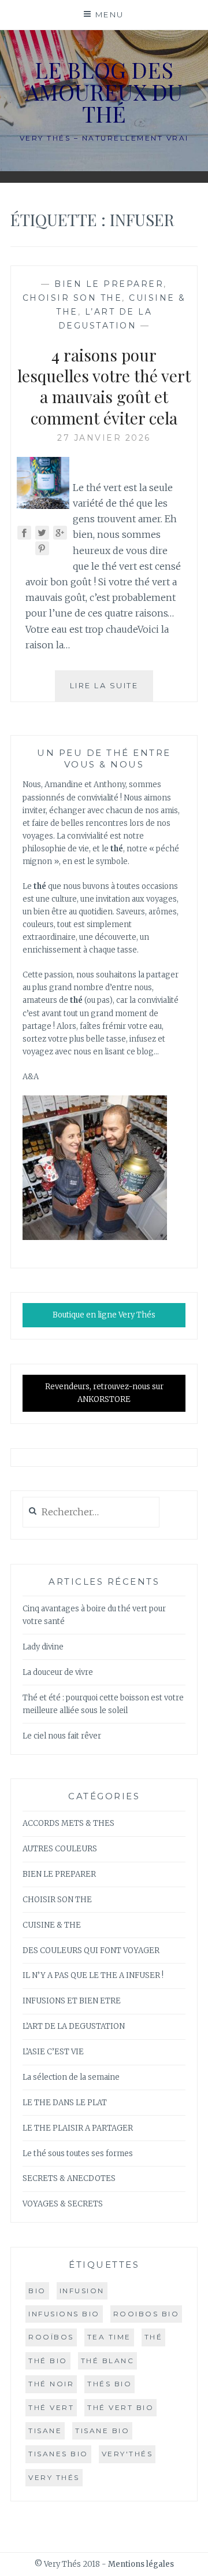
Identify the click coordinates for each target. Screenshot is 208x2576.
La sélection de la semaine (71, 2077)
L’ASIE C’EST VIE (53, 2052)
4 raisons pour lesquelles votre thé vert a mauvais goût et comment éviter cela (104, 386)
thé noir (51, 2384)
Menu (110, 14)
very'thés (127, 2454)
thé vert (51, 2407)
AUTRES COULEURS (60, 1849)
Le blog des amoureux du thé (104, 92)
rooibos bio (146, 2314)
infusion (82, 2291)
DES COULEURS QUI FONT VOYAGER (91, 1951)
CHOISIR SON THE (73, 298)
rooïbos (51, 2337)
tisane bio (102, 2431)
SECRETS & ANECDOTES (69, 2178)
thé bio (48, 2361)
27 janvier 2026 (104, 438)
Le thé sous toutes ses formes (78, 2154)
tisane (45, 2431)
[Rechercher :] (91, 1513)
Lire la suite (112, 691)
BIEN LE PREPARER (109, 284)
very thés (54, 2477)
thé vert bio (120, 2407)
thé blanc (108, 2361)
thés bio (109, 2384)
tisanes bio (58, 2454)
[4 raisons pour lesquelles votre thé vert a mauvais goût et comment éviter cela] (43, 505)
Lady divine (43, 1647)
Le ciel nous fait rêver (62, 1736)
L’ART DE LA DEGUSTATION (74, 2026)
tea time (109, 2337)
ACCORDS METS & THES (68, 1823)
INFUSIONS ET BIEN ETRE (72, 2001)
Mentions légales (141, 2564)
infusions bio (64, 2314)
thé (154, 2337)
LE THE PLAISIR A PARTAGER (78, 2128)
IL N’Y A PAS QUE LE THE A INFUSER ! (93, 1975)
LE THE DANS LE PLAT (65, 2103)
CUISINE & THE (52, 1925)
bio (37, 2291)
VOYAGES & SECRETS (63, 2204)
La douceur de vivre (58, 1672)
